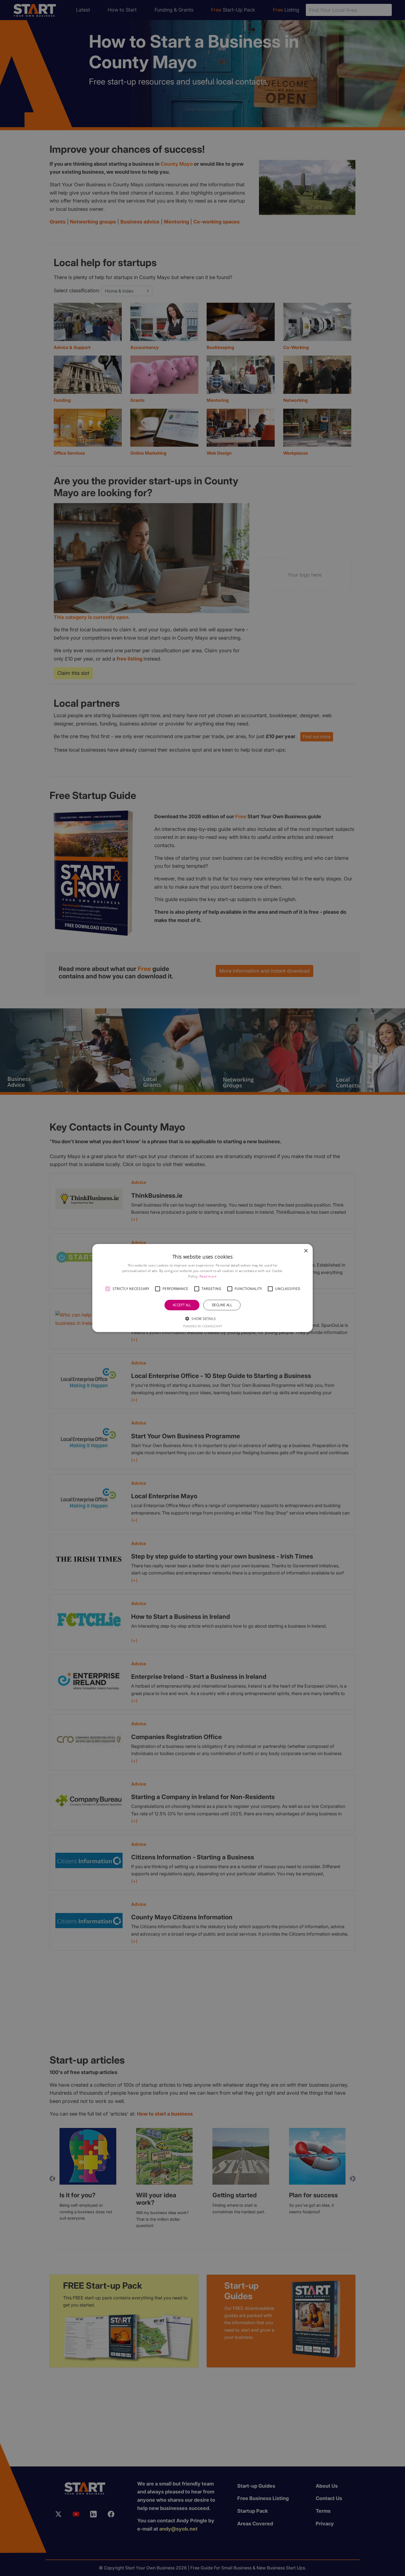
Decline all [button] (222, 1305)
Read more (208, 1276)
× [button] (306, 1251)
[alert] (202, 1288)
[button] (108, 1289)
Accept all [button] (182, 1305)
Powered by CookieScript (203, 1326)
